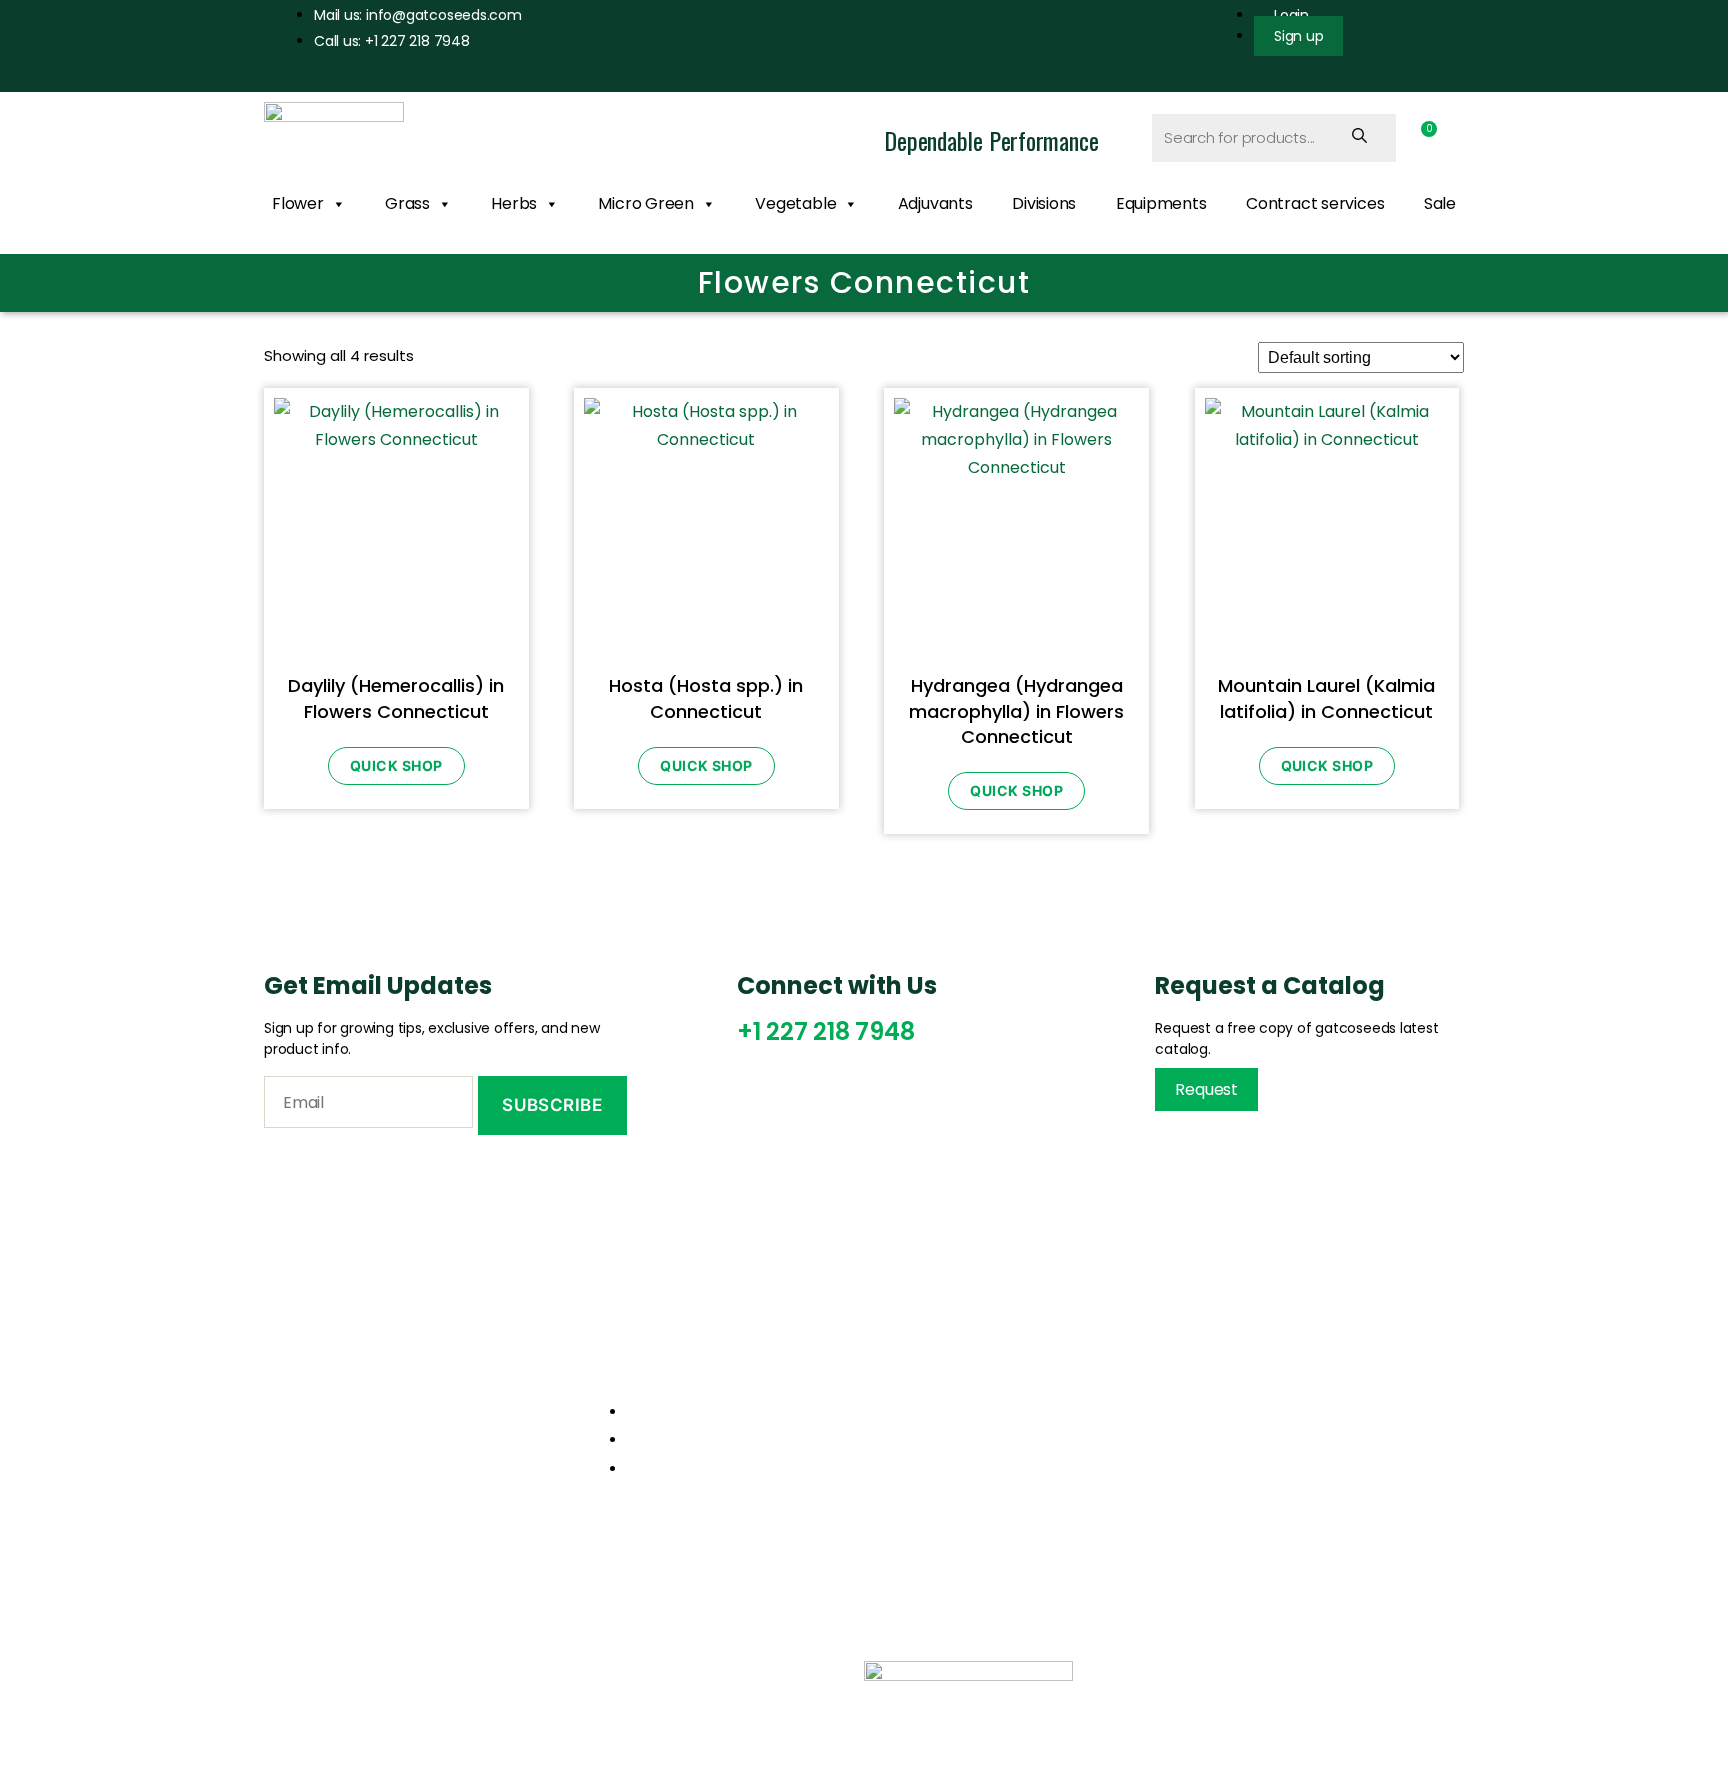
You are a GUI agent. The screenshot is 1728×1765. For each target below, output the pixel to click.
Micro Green (646, 203)
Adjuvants (935, 203)
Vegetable (795, 203)
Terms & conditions (1276, 1456)
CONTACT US (731, 1672)
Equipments (1161, 203)
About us (922, 1421)
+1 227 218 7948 (826, 1031)
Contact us (931, 1491)
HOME (307, 1672)
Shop (908, 1456)
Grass (407, 203)
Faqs (1220, 1491)
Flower (298, 203)
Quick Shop (396, 765)
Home (912, 1386)
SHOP (620, 1672)
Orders (1229, 1386)
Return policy (1252, 1421)
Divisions (1044, 203)
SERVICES (522, 1672)
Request (1206, 1089)
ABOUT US (408, 1672)
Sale (1440, 203)
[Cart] (1423, 137)
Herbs (514, 203)
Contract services (1315, 203)
